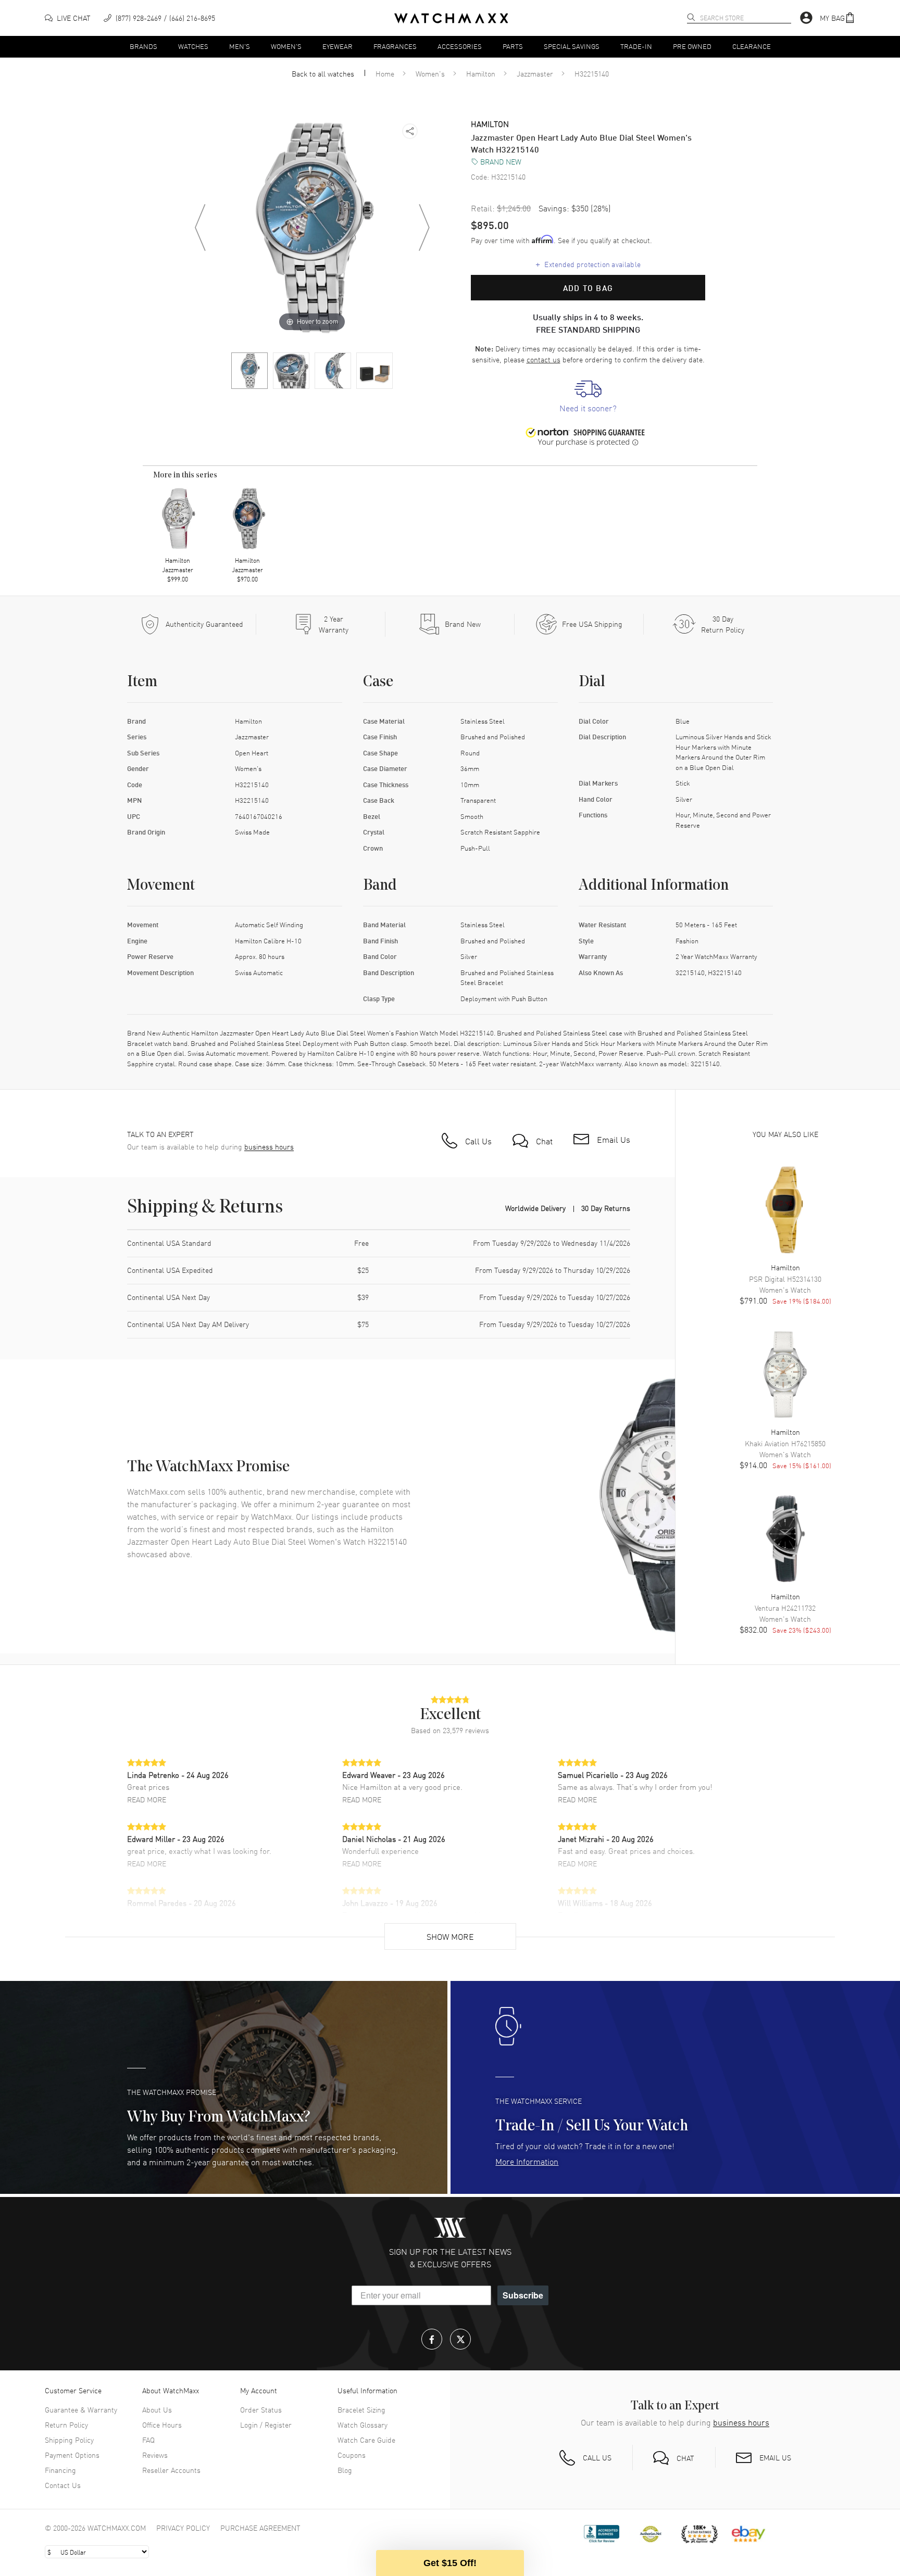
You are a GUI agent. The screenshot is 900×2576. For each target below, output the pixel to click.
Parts (513, 46)
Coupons (352, 2455)
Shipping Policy (69, 2440)
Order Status (261, 2409)
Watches (193, 46)
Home (385, 73)
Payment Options (72, 2455)
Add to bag (588, 288)
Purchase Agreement (260, 2528)
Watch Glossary (362, 2425)
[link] (588, 397)
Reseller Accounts (171, 2470)
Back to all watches (323, 73)
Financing (60, 2470)
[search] (691, 17)
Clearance (752, 46)
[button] (838, 18)
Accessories (460, 46)
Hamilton (481, 73)
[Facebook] (432, 2339)
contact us (543, 359)
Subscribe (523, 2295)
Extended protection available (588, 264)
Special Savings (572, 46)
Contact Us (63, 2485)
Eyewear (337, 46)
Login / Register (266, 2425)
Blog (345, 2470)
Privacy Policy (183, 2528)
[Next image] (424, 228)
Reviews (155, 2455)
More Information (527, 2161)
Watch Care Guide (366, 2440)
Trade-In (636, 46)
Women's (286, 46)
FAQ (148, 2440)
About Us (157, 2409)
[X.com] (460, 2339)
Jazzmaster (535, 73)
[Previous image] (200, 228)
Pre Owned (692, 46)
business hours (269, 1147)
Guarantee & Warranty (81, 2409)
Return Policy (66, 2425)
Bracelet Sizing (361, 2409)
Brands (143, 46)
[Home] (451, 18)
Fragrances (395, 46)
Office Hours (162, 2425)
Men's (240, 46)
